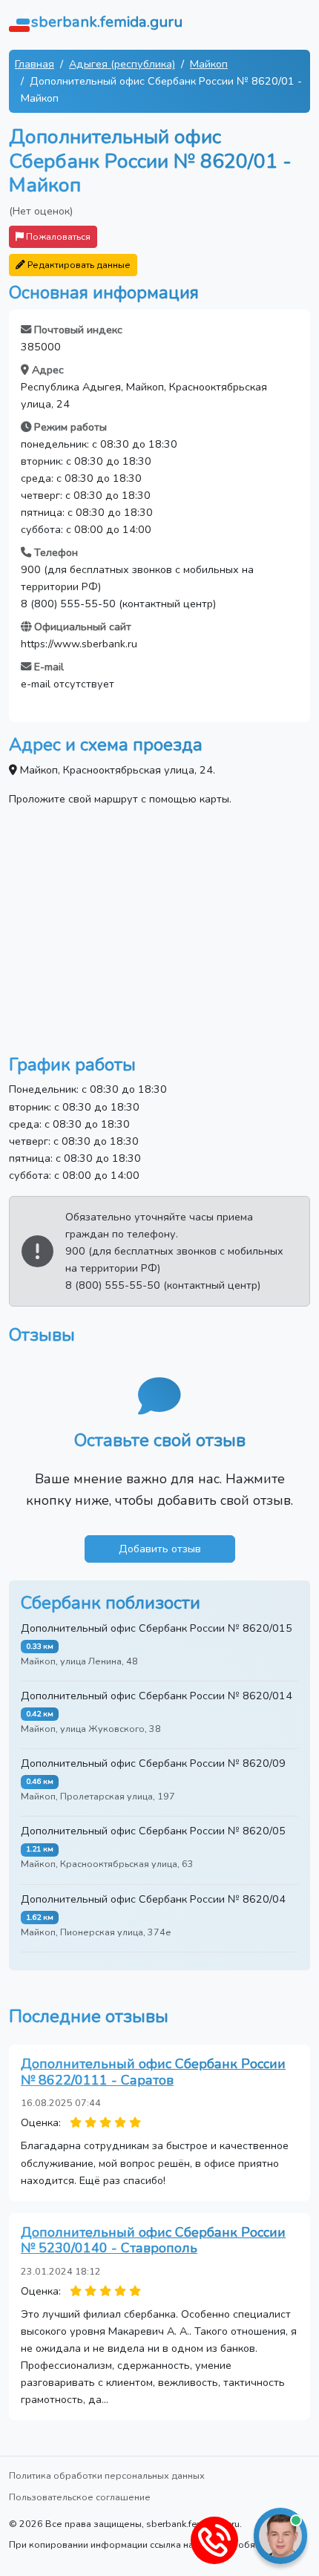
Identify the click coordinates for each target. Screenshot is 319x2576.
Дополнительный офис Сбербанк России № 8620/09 (153, 1763)
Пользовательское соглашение (80, 2497)
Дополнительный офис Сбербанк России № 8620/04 (153, 1899)
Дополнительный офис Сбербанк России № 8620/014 (157, 1696)
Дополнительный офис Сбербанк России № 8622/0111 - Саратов (153, 2072)
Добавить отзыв (160, 1549)
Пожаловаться (57, 236)
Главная (34, 64)
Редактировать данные (78, 265)
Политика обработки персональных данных (107, 2475)
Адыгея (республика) (122, 64)
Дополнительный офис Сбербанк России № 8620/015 (157, 1628)
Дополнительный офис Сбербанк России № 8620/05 (153, 1831)
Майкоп (209, 64)
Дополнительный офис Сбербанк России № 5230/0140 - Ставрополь (153, 2240)
